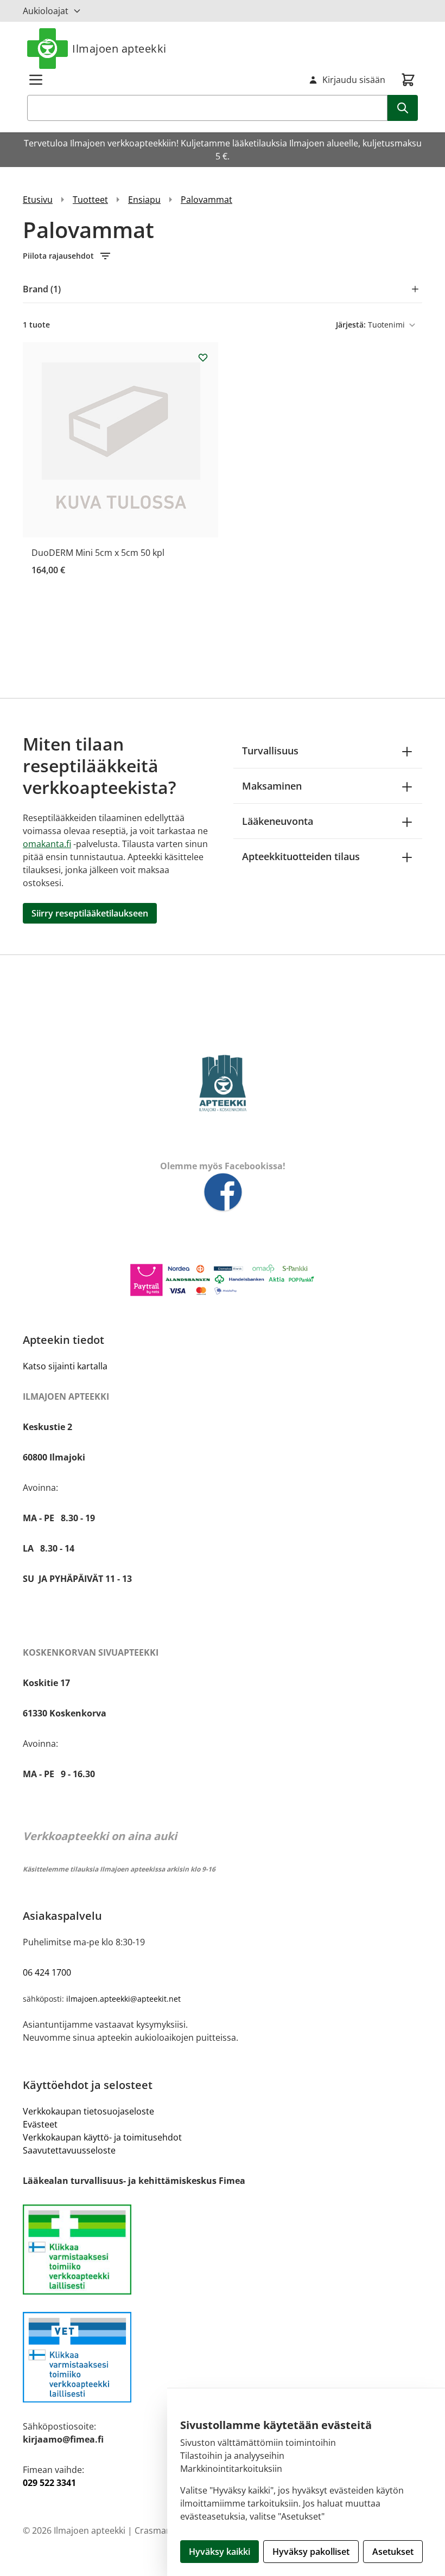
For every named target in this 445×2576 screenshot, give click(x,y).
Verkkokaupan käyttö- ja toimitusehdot (102, 2137)
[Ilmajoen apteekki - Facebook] (223, 1193)
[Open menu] (36, 80)
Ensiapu (144, 200)
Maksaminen (272, 786)
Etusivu (38, 200)
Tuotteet (90, 200)
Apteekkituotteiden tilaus (301, 856)
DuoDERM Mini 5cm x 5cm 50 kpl (98, 553)
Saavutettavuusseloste (69, 2150)
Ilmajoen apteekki (119, 49)
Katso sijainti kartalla (65, 1366)
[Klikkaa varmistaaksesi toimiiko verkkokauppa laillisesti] (223, 2250)
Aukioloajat (46, 11)
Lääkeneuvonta (278, 821)
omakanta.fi (47, 844)
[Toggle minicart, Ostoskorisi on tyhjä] (408, 80)
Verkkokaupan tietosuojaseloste (88, 2111)
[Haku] (403, 108)
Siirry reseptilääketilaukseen (90, 913)
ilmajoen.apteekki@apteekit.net (123, 1999)
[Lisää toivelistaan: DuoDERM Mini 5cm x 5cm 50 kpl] (203, 357)
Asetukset (393, 2552)
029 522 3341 (49, 2483)
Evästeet (40, 2124)
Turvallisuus (270, 751)
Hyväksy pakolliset (311, 2552)
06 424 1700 (47, 1972)
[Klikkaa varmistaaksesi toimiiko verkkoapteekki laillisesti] (223, 2357)
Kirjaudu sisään (354, 80)
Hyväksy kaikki (220, 2552)
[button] (223, 256)
